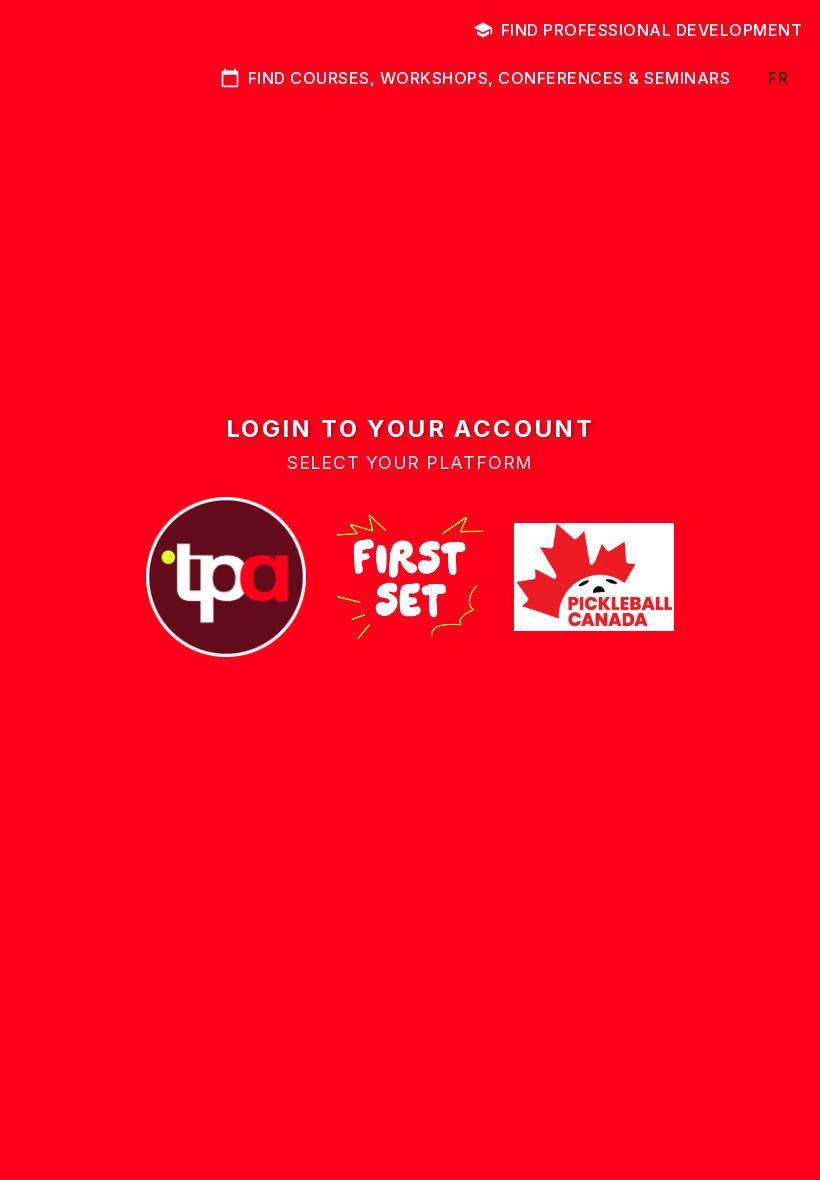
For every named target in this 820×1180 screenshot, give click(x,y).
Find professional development (652, 30)
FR (778, 78)
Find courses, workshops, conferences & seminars (489, 78)
